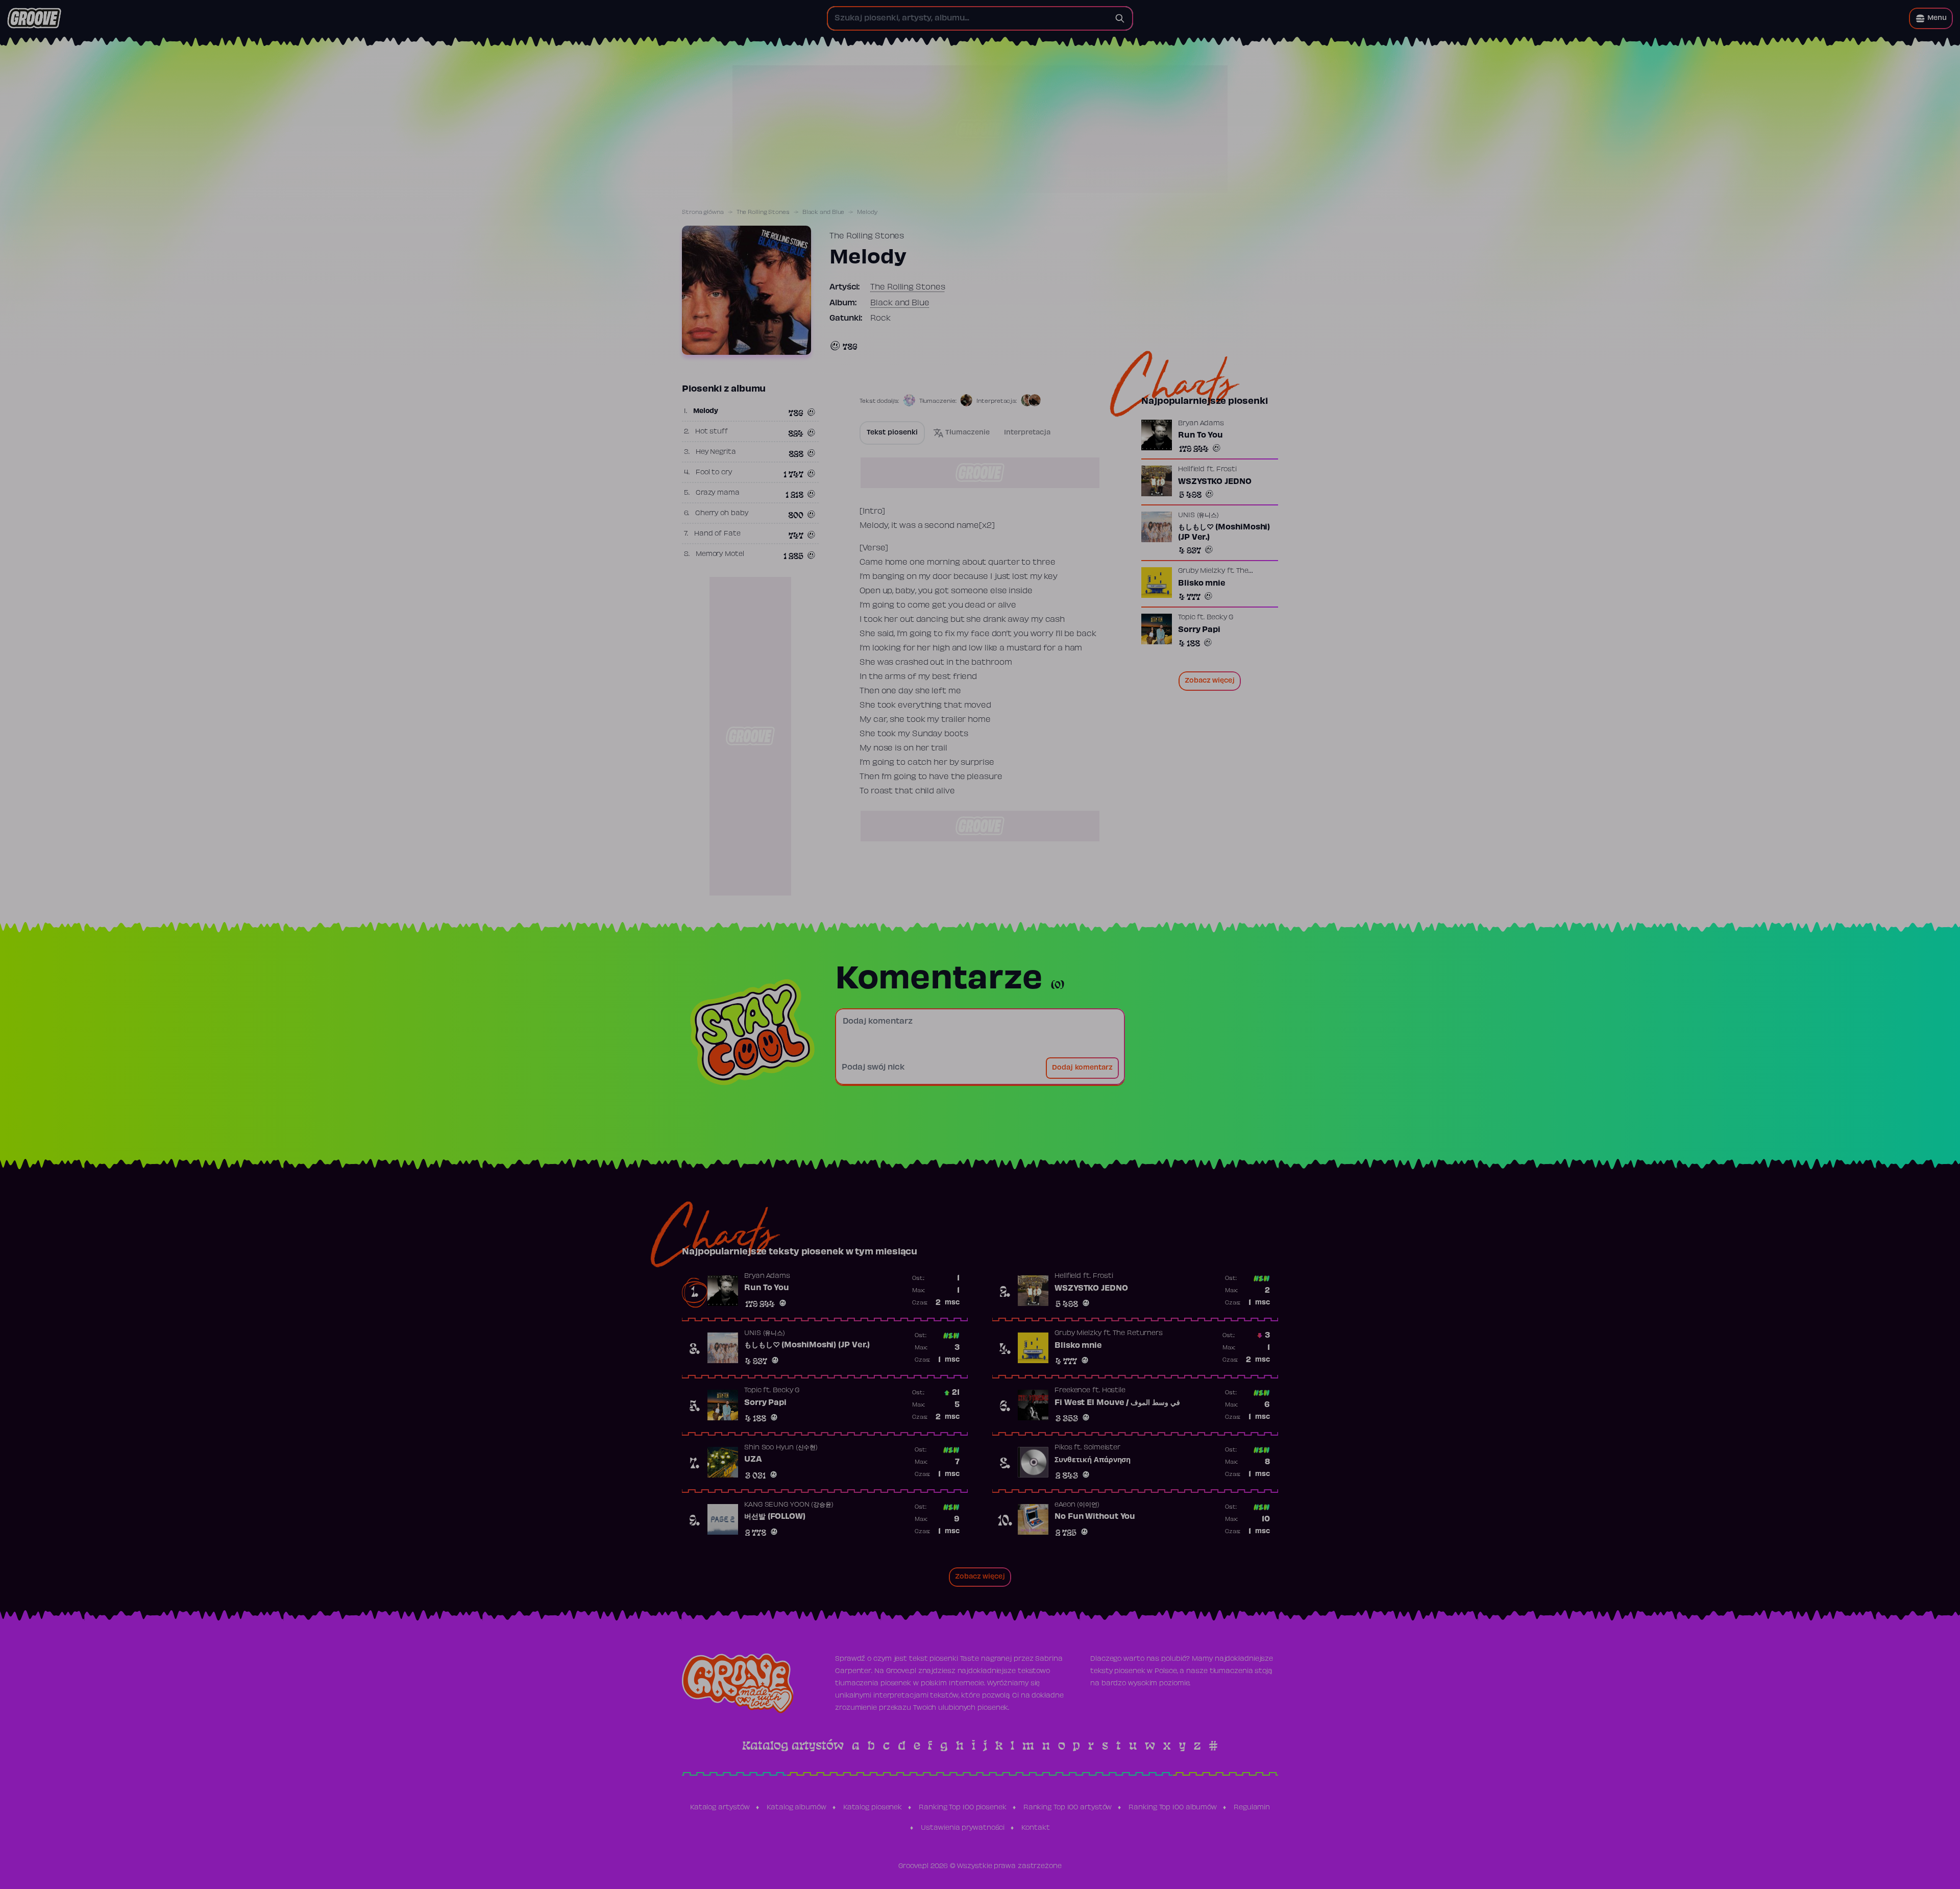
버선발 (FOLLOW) (775, 1517)
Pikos (1063, 1448)
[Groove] (34, 18)
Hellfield (1191, 470)
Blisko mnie (1202, 584)
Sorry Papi (1199, 630)
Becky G (1220, 618)
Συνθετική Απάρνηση (1093, 1460)
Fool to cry (714, 473)
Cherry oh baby (722, 514)
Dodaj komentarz (1082, 1068)
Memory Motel (720, 554)
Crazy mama (718, 493)
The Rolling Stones (763, 212)
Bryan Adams (1201, 424)
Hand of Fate (717, 534)
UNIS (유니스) (1198, 516)
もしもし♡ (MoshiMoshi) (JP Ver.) (1224, 532)
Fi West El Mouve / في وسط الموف (1117, 1403)
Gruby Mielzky (1202, 571)
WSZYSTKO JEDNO (1215, 482)
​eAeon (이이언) (1077, 1505)
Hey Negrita (716, 452)
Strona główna (703, 212)
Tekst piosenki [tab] (892, 433)
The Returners (1138, 1334)
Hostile (1114, 1391)
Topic (1187, 618)
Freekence (1072, 1391)
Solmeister (1102, 1448)
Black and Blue (824, 212)
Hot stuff (712, 432)
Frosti (1227, 470)
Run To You (1200, 435)
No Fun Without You (1095, 1517)
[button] (1931, 18)
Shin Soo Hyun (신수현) (781, 1448)
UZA (753, 1460)
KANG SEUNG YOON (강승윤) (789, 1505)
